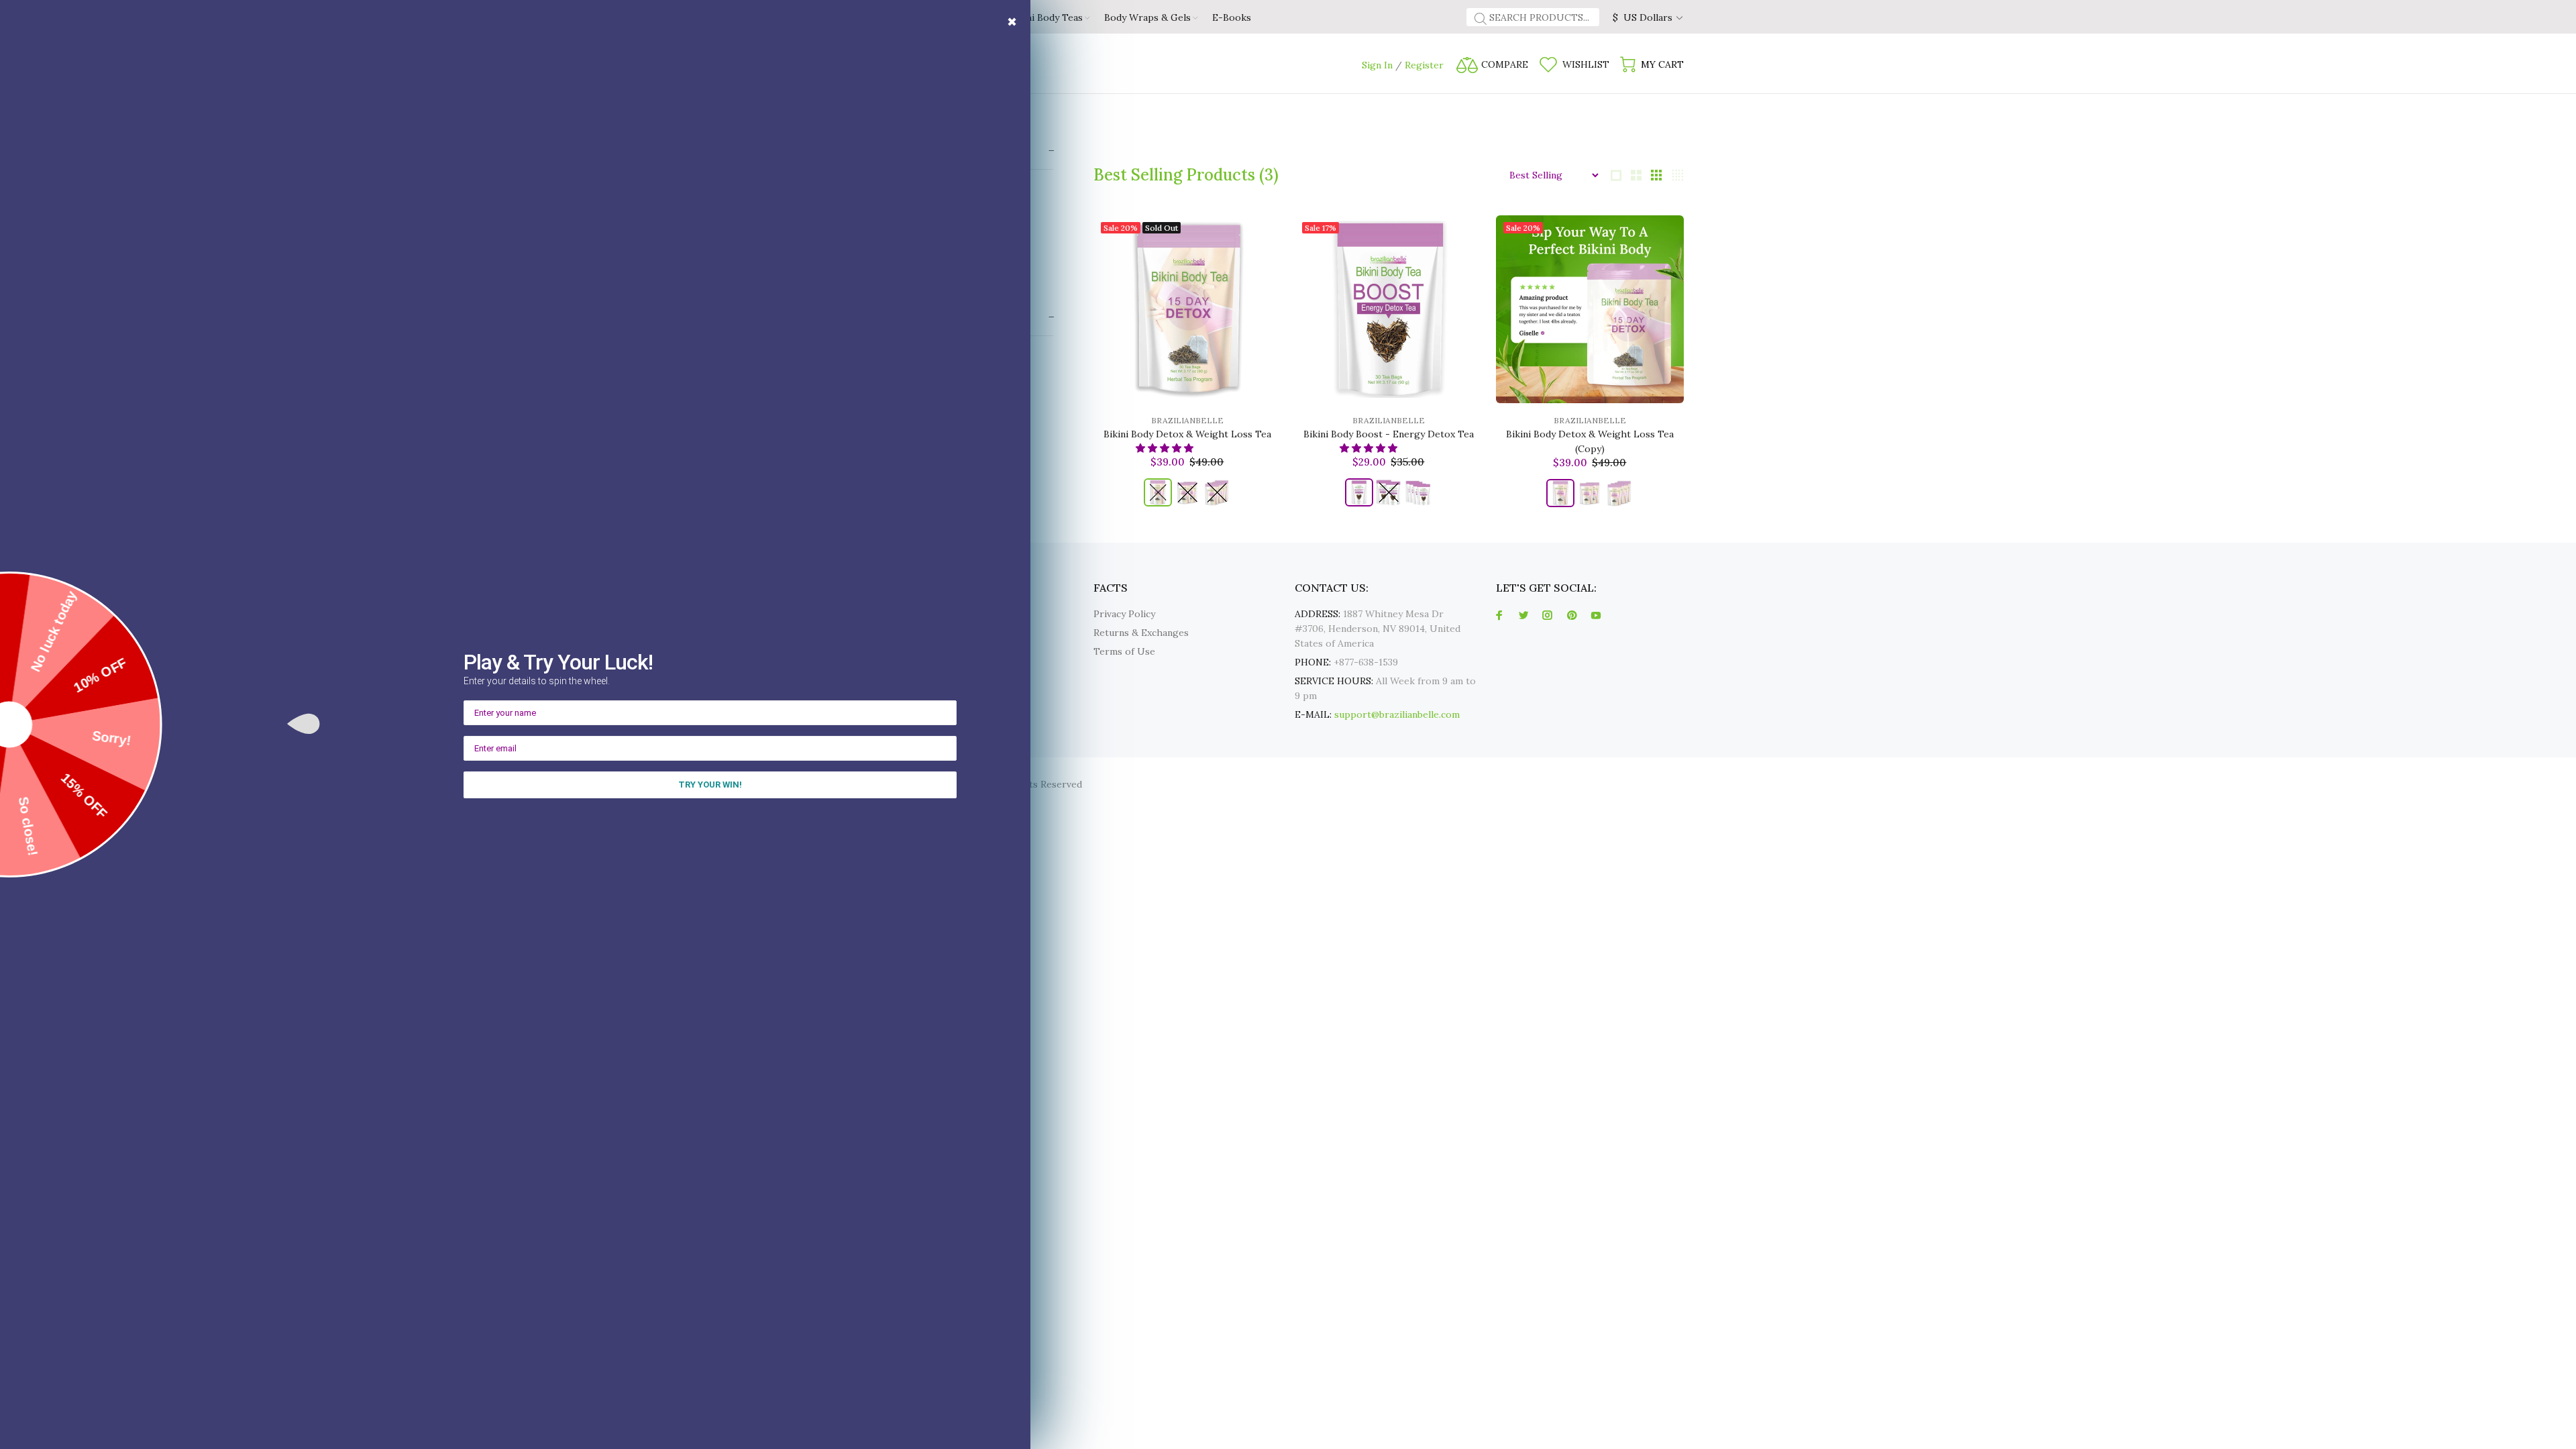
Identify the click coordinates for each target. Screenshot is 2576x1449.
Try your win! (710, 785)
